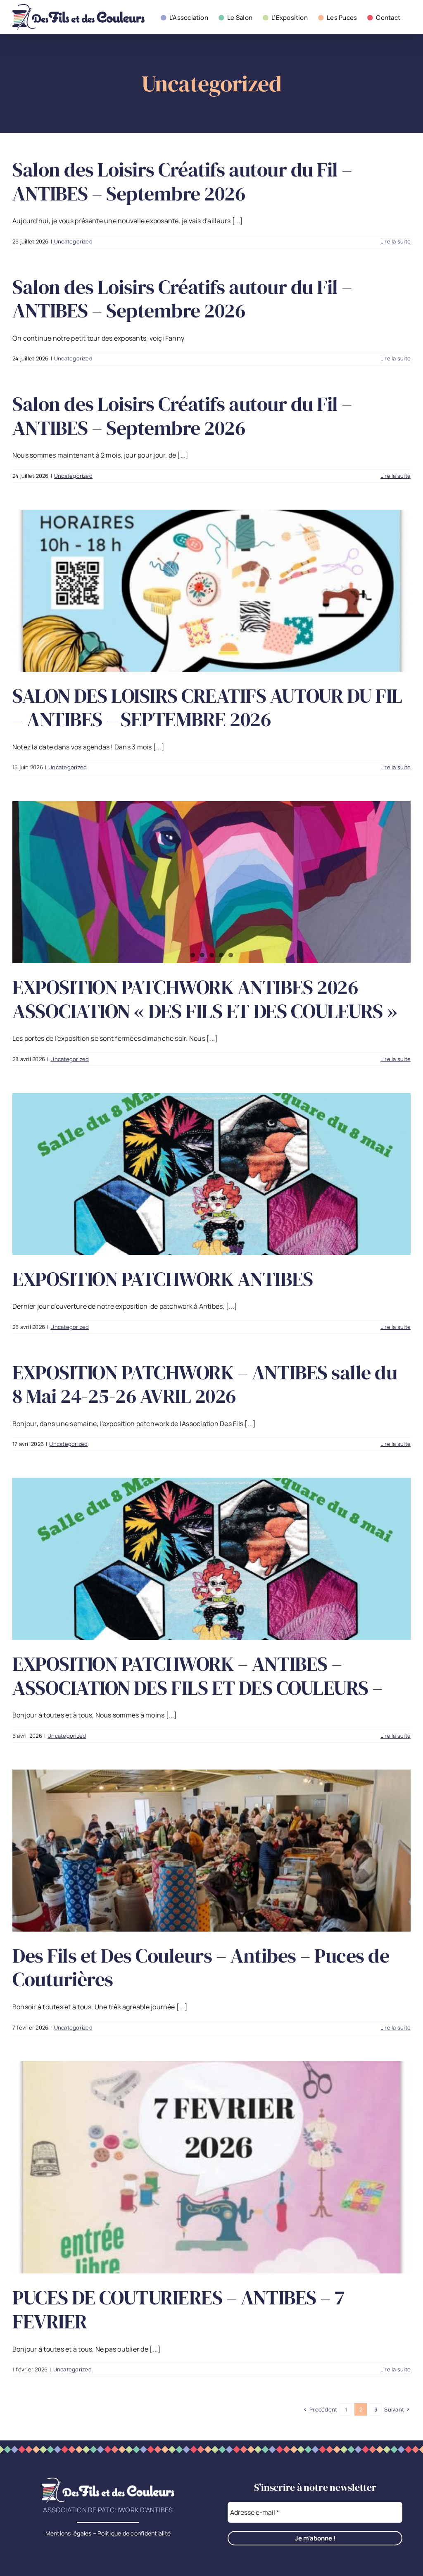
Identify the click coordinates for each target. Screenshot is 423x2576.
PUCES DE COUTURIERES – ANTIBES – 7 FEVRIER (178, 2309)
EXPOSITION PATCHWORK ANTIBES (163, 1279)
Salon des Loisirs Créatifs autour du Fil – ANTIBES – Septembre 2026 (182, 181)
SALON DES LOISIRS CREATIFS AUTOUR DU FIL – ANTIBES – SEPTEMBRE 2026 (207, 708)
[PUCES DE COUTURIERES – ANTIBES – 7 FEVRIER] (211, 2167)
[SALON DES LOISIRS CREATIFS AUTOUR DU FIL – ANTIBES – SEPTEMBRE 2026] (211, 591)
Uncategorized (73, 241)
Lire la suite (396, 241)
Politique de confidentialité (134, 2533)
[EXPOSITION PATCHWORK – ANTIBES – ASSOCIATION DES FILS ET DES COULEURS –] (211, 1559)
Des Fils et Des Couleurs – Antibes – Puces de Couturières (201, 1968)
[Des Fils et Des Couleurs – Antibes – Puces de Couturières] (211, 1851)
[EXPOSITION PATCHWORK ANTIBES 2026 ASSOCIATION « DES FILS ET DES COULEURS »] (211, 882)
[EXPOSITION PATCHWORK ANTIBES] (211, 1174)
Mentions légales (69, 2533)
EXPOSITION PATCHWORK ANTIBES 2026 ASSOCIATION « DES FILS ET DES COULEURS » (205, 999)
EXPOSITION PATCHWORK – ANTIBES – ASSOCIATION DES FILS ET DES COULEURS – (198, 1676)
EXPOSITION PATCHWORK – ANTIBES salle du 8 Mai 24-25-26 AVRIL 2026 (205, 1384)
